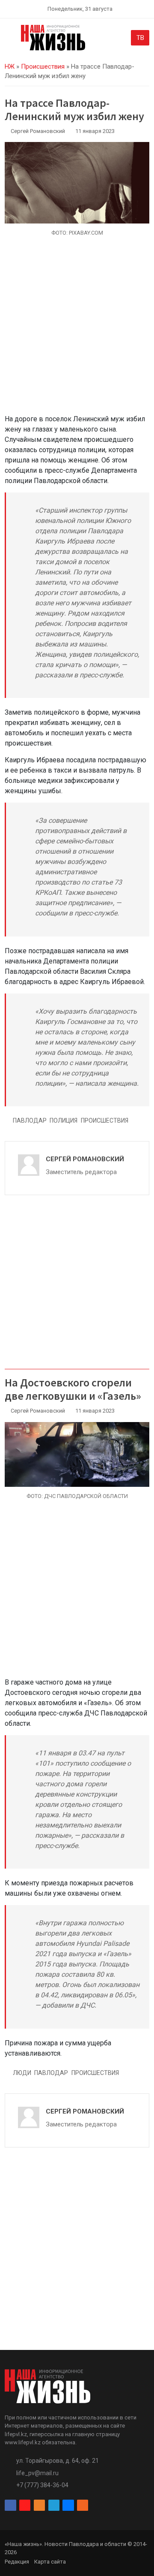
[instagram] (25, 2505)
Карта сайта (50, 2562)
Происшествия (43, 66)
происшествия (105, 1120)
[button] (10, 39)
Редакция (17, 2562)
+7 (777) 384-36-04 (42, 2485)
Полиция (64, 1120)
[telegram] (54, 2505)
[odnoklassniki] (39, 2505)
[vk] (68, 2505)
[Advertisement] (77, 330)
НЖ (10, 66)
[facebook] (10, 2505)
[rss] (83, 2505)
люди (22, 2073)
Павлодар (30, 1120)
